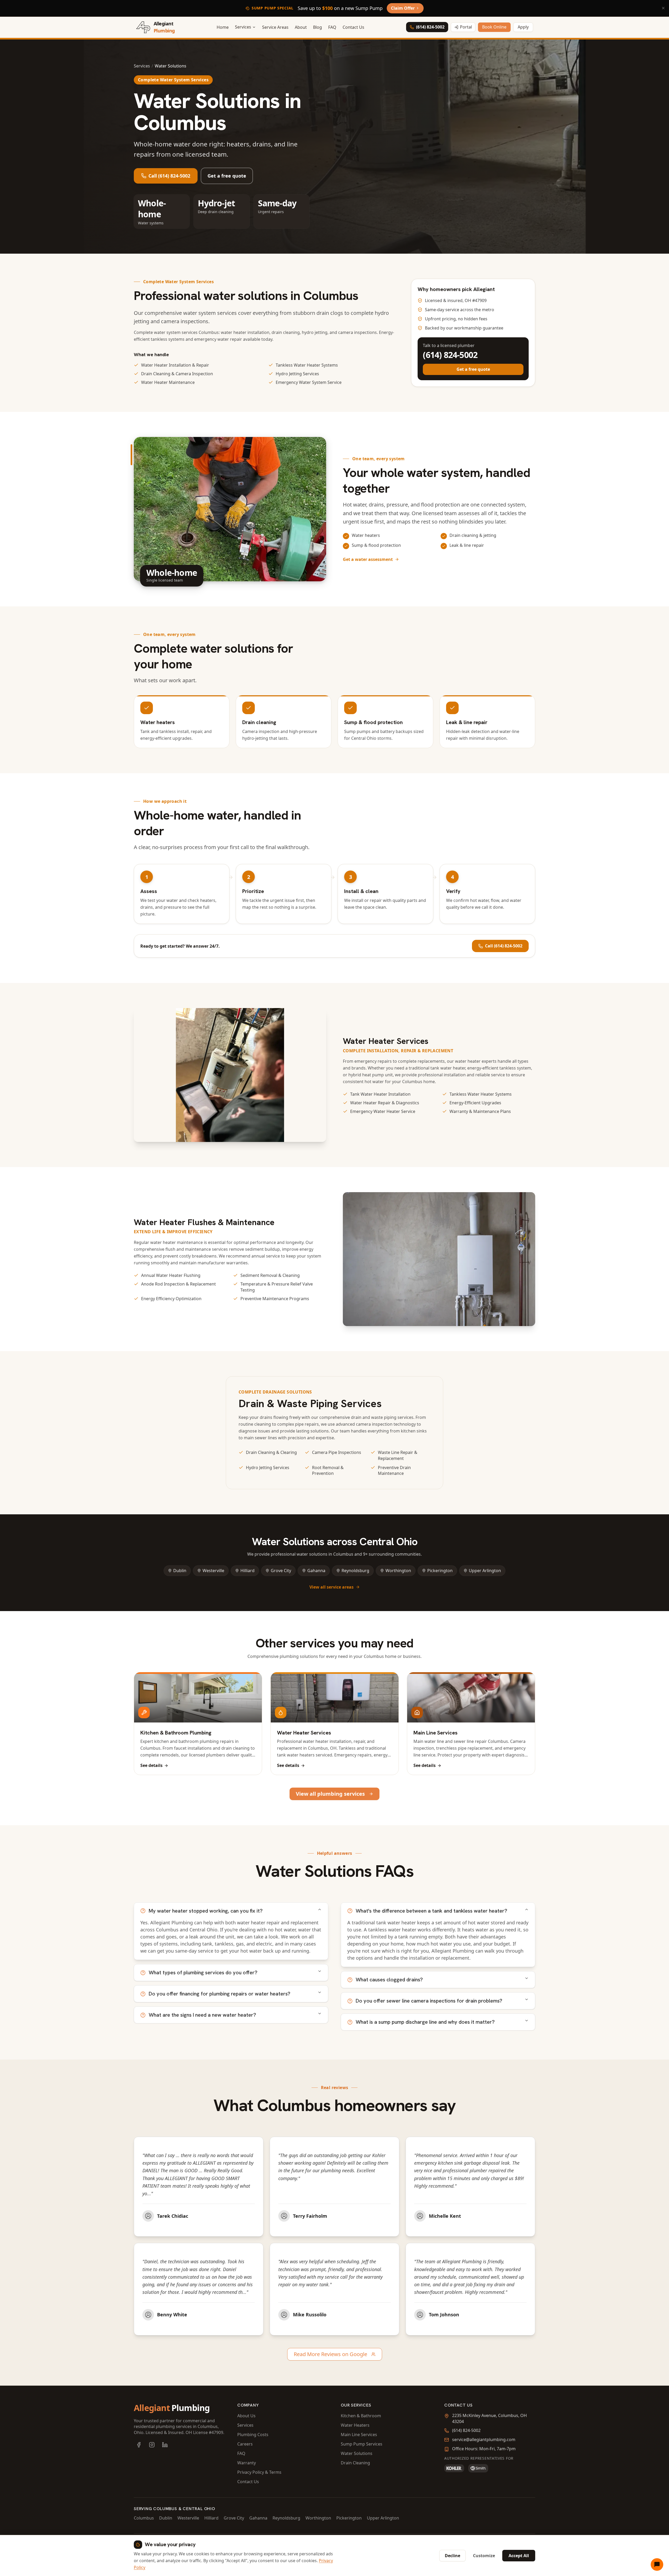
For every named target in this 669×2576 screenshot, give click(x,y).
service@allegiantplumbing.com (484, 2439)
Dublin (180, 1571)
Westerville (213, 1571)
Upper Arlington (485, 1571)
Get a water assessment (368, 559)
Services (142, 66)
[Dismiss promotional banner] (663, 8)
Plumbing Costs (253, 2435)
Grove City (281, 1571)
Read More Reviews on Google (330, 2354)
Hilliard (247, 1571)
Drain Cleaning (355, 2463)
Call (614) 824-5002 (169, 176)
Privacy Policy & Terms (259, 2472)
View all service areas (331, 1587)
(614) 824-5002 (430, 27)
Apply (523, 27)
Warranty (247, 2463)
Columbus (144, 2518)
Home (223, 27)
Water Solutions (357, 2453)
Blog (318, 27)
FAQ (332, 27)
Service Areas (275, 27)
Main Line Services (359, 2435)
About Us (246, 2416)
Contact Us (353, 27)
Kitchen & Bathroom (361, 2416)
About (301, 27)
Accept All (519, 2556)
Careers (245, 2444)
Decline (452, 2556)
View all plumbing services (330, 1794)
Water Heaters (355, 2425)
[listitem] (139, 2445)
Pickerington (440, 1571)
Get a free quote (227, 176)
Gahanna (316, 1571)
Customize (484, 2556)
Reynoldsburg (355, 1571)
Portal (466, 27)
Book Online (494, 27)
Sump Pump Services (362, 2444)
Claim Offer (403, 8)
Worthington (398, 1571)
